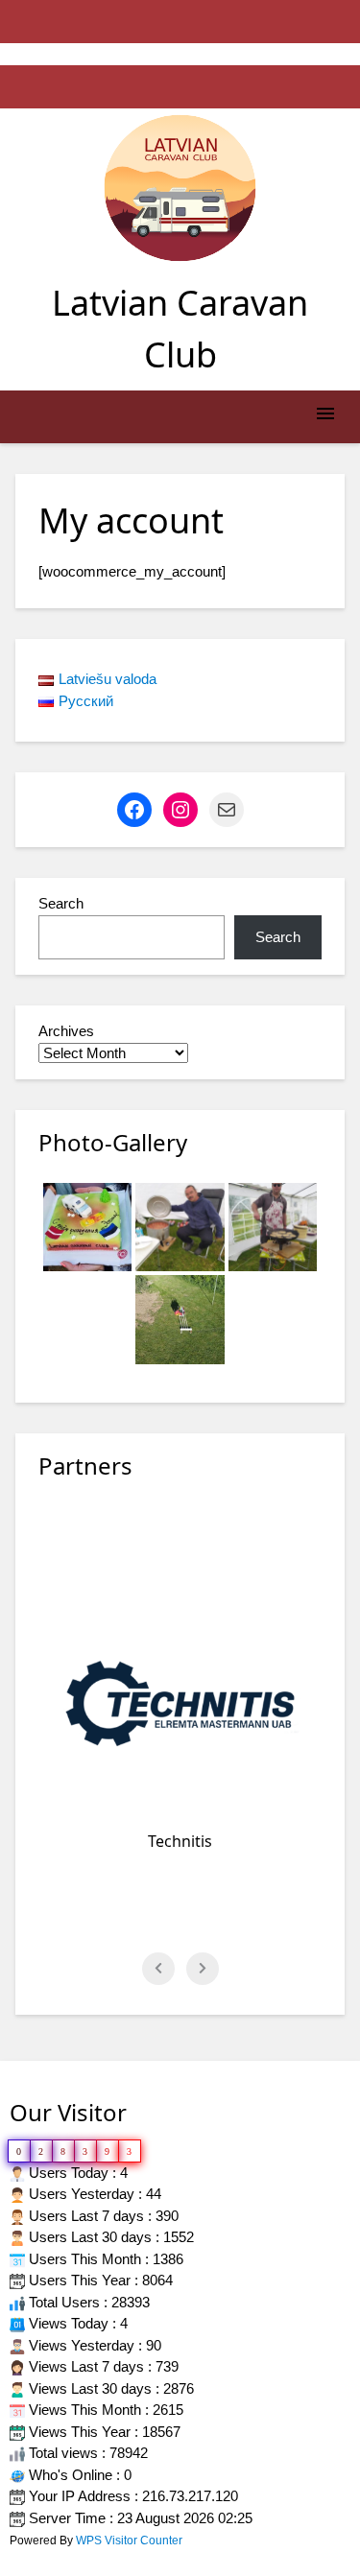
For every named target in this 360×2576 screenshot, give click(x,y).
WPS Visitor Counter (129, 2541)
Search (61, 903)
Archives (66, 1031)
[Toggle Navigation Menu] (325, 417)
